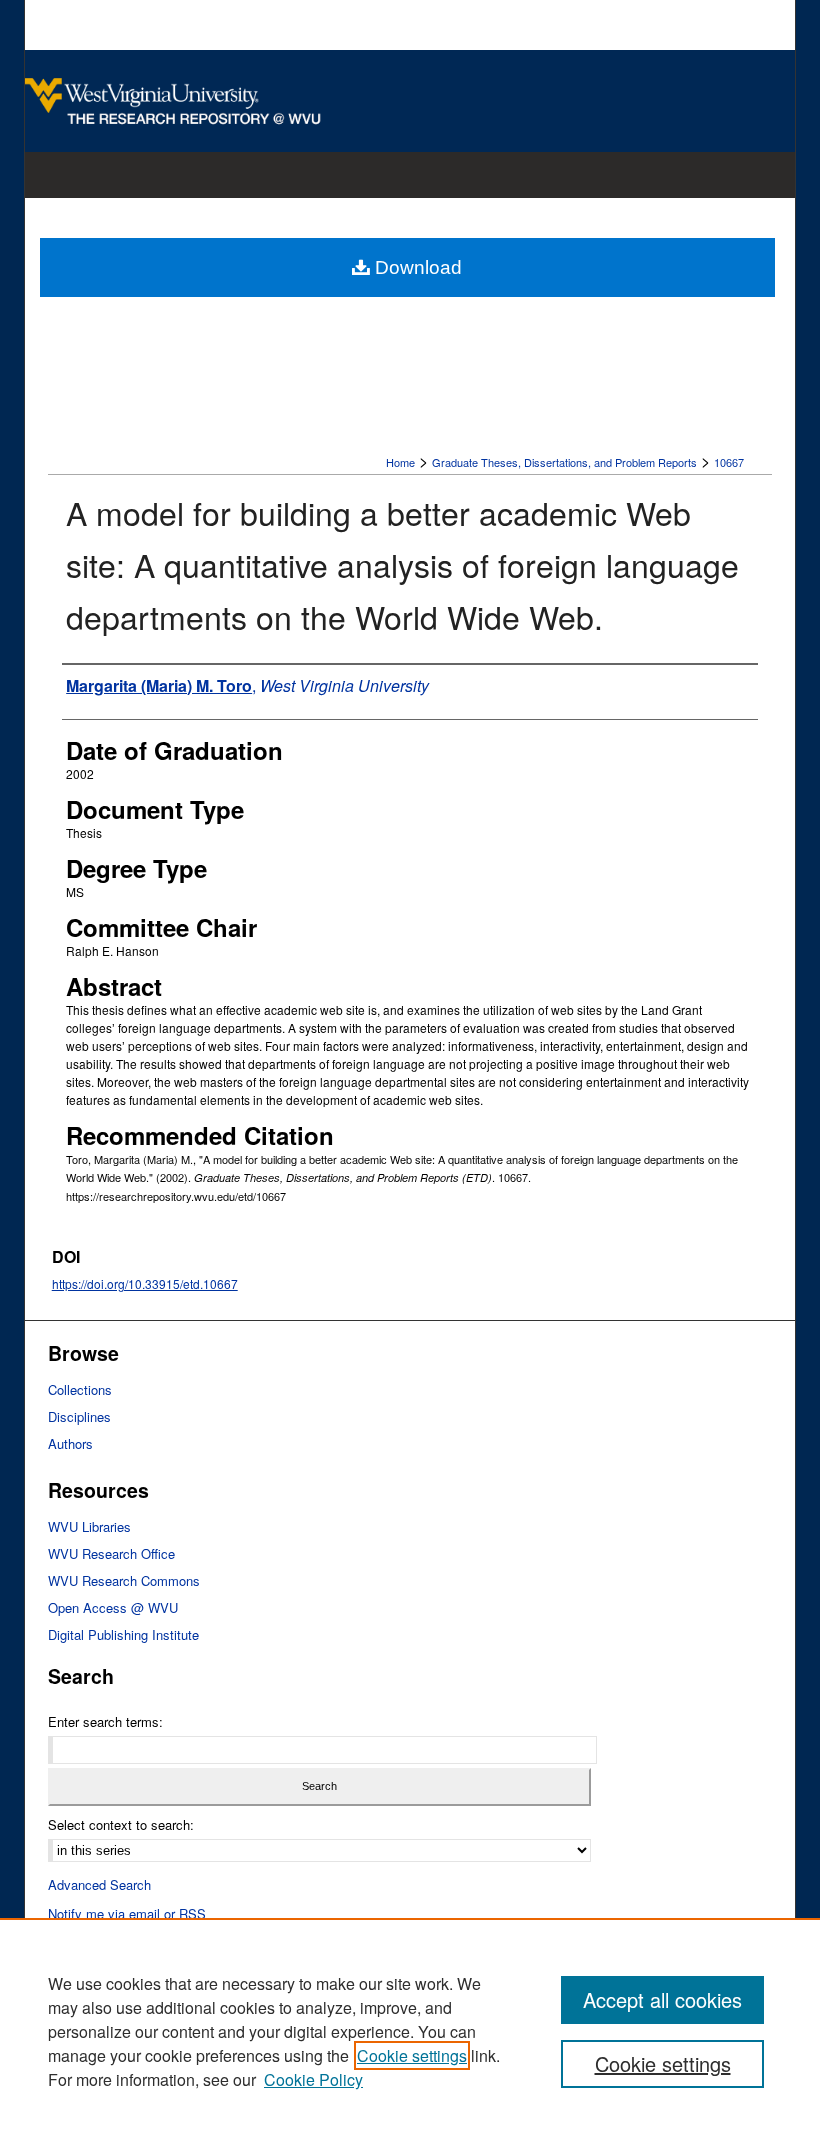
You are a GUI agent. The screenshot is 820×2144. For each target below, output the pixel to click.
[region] (410, 2031)
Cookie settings (412, 2055)
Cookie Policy (313, 2079)
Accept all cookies (662, 1999)
